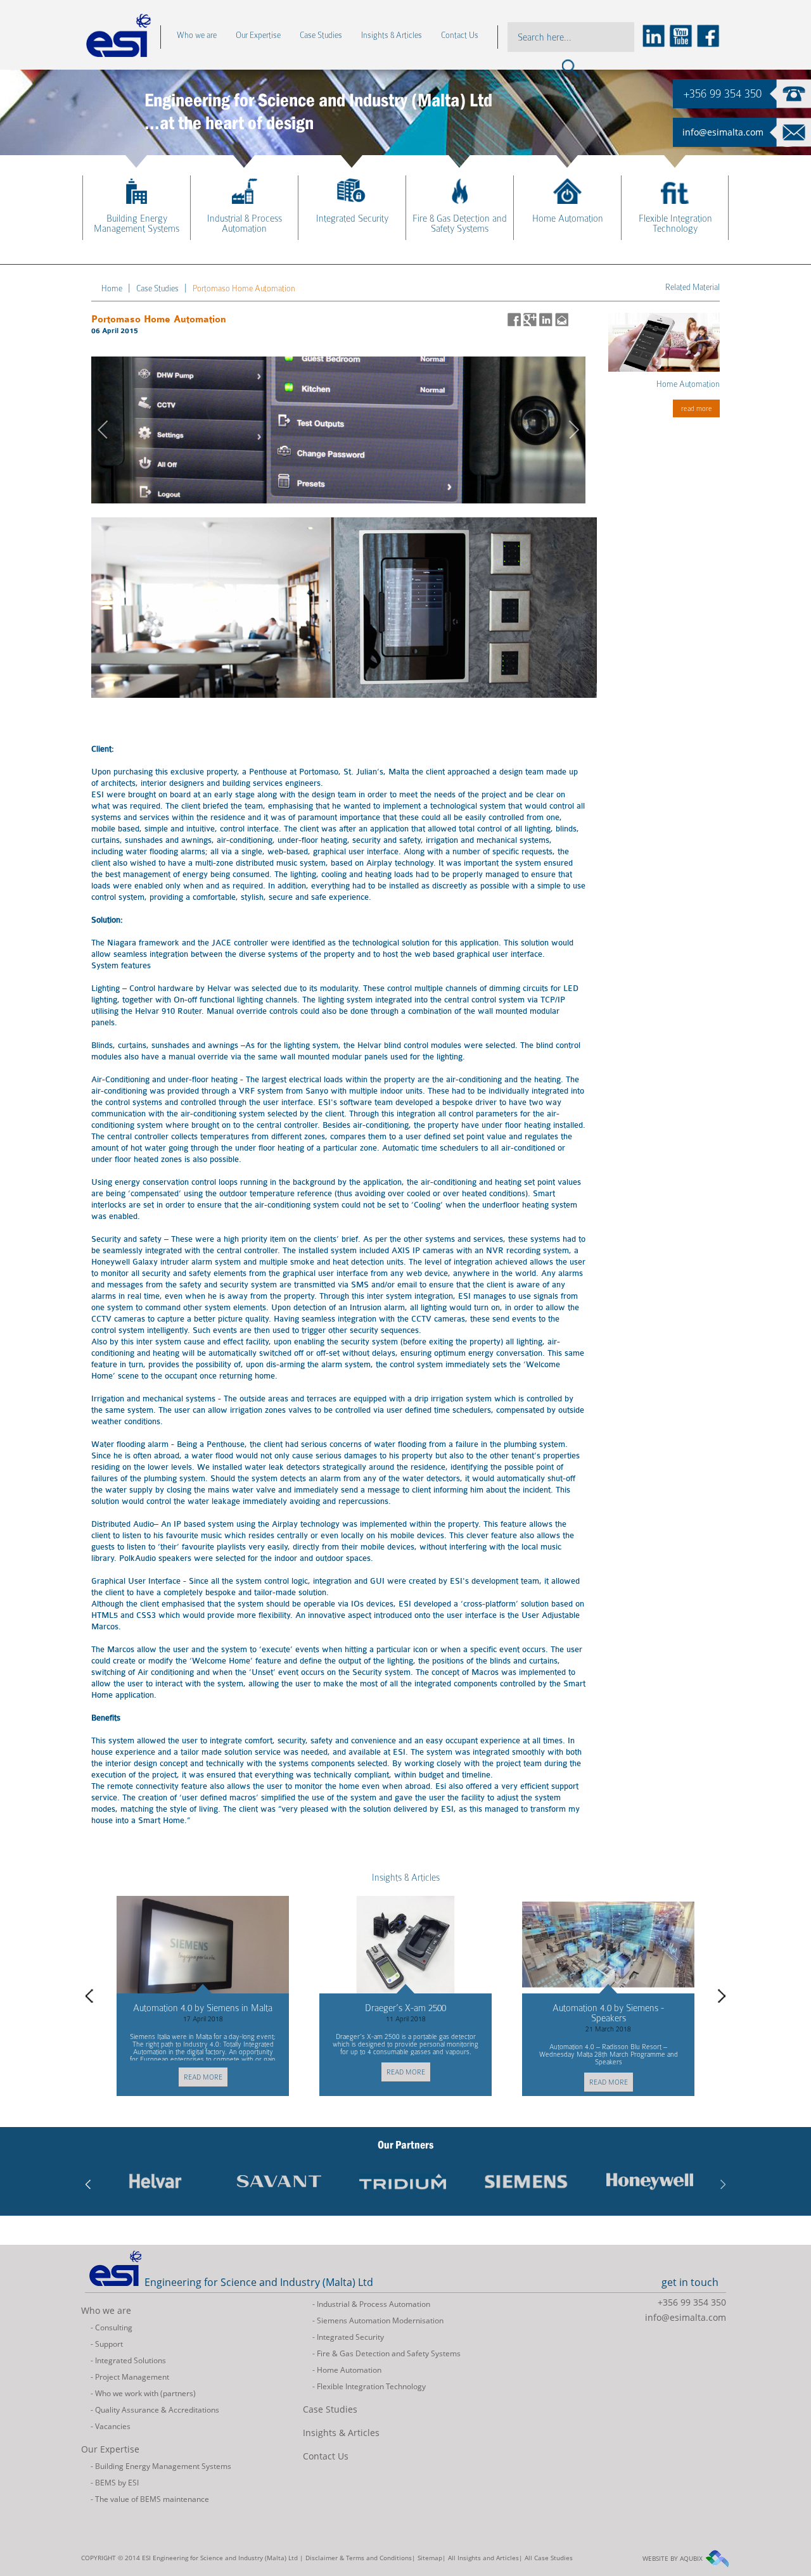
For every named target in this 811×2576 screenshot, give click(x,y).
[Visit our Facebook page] (707, 35)
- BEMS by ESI (115, 2483)
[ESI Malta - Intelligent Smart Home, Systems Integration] (168, 2201)
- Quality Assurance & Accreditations (155, 2410)
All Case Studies (549, 2558)
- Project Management (130, 2377)
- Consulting (112, 2327)
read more (210, 2072)
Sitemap (430, 2558)
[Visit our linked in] (653, 35)
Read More (697, 408)
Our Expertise (110, 2449)
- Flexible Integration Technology (369, 2386)
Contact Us (326, 2456)
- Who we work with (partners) (143, 2393)
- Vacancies (111, 2426)
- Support (107, 2344)
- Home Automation (347, 2370)
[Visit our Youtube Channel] (680, 35)
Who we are (106, 2310)
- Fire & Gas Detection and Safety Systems (386, 2353)
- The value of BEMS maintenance (150, 2499)
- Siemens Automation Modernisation (378, 2320)
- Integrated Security (348, 2337)
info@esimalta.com (723, 132)
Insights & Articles (406, 1878)
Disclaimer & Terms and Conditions (359, 2558)
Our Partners (405, 2145)
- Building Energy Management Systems (161, 2466)
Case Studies (330, 2409)
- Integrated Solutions (128, 2360)
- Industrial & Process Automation (371, 2304)
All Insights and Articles (483, 2558)
